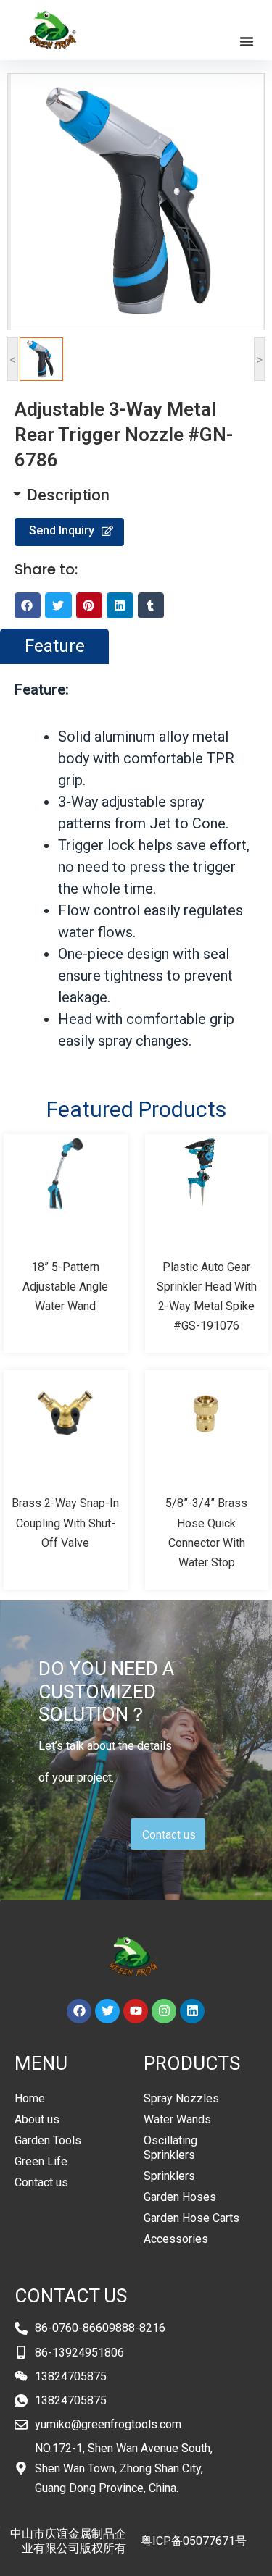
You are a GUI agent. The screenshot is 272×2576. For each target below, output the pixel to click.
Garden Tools (48, 2140)
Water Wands (177, 2119)
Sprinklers (169, 2176)
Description (68, 495)
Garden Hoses (180, 2197)
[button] (247, 41)
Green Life (41, 2161)
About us (37, 2119)
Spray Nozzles (181, 2098)
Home (30, 2098)
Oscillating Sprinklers (170, 2148)
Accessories (176, 2239)
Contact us (41, 2182)
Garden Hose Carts (191, 2218)
